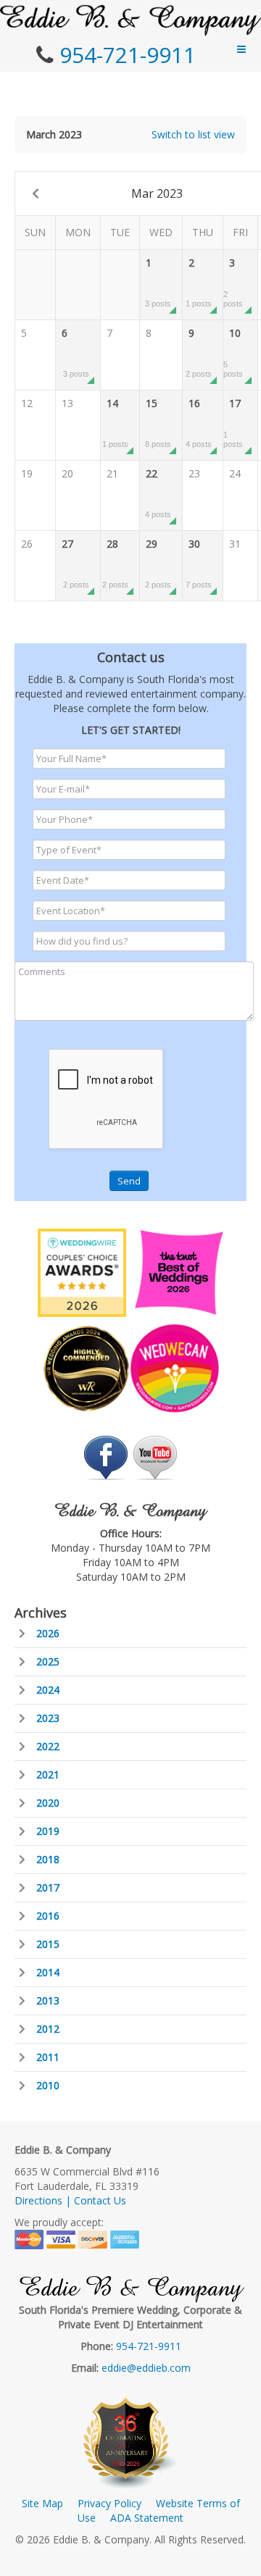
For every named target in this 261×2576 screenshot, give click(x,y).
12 (27, 403)
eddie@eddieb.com (146, 2368)
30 (199, 563)
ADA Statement (147, 2518)
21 (112, 473)
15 (158, 422)
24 (235, 473)
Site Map (42, 2503)
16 (199, 422)
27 (75, 563)
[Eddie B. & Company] (130, 20)
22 (158, 493)
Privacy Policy (109, 2503)
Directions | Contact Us (70, 2200)
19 (27, 473)
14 (115, 422)
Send (129, 1181)
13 (67, 403)
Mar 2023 (157, 193)
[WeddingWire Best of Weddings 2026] (82, 1272)
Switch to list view (193, 134)
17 (233, 422)
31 (235, 544)
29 (158, 563)
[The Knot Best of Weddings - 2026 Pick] (179, 1272)
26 (27, 544)
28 (115, 563)
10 (233, 352)
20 (67, 473)
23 (194, 473)
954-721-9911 (128, 55)
